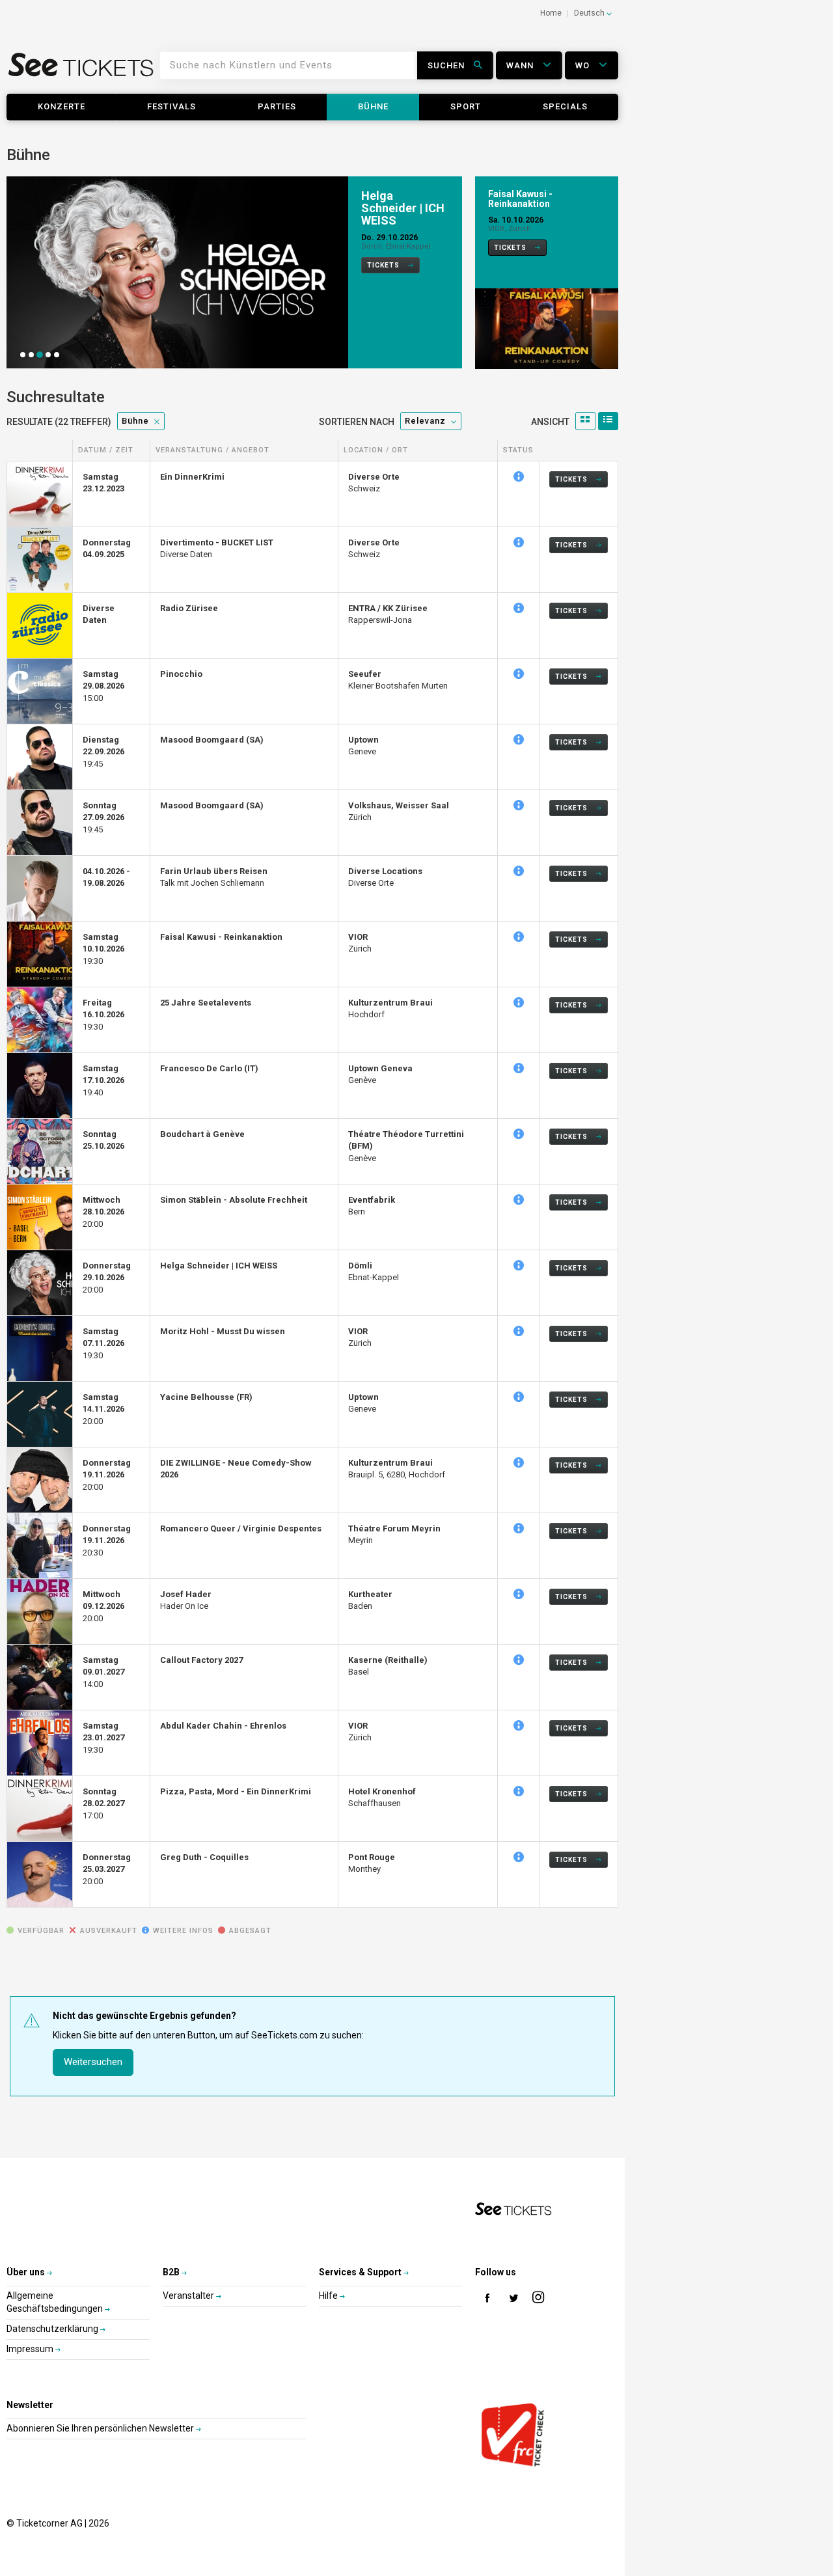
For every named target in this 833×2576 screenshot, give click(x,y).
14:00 (103, 1672)
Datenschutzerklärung (53, 2329)
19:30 (103, 949)
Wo (584, 65)
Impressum (31, 2349)
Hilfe (329, 2295)
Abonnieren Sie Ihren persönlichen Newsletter (101, 2428)
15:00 (103, 686)
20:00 (103, 1212)
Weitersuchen (93, 2062)
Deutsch (590, 13)
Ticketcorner (81, 69)
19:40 (103, 1080)
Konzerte (61, 106)
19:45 (103, 752)
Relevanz (425, 421)
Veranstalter (189, 2295)
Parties (277, 106)
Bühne (373, 106)
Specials (565, 106)
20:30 (107, 1541)
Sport (466, 106)
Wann (521, 65)
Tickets (384, 265)
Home (551, 13)
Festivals (171, 106)
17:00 (103, 1803)
